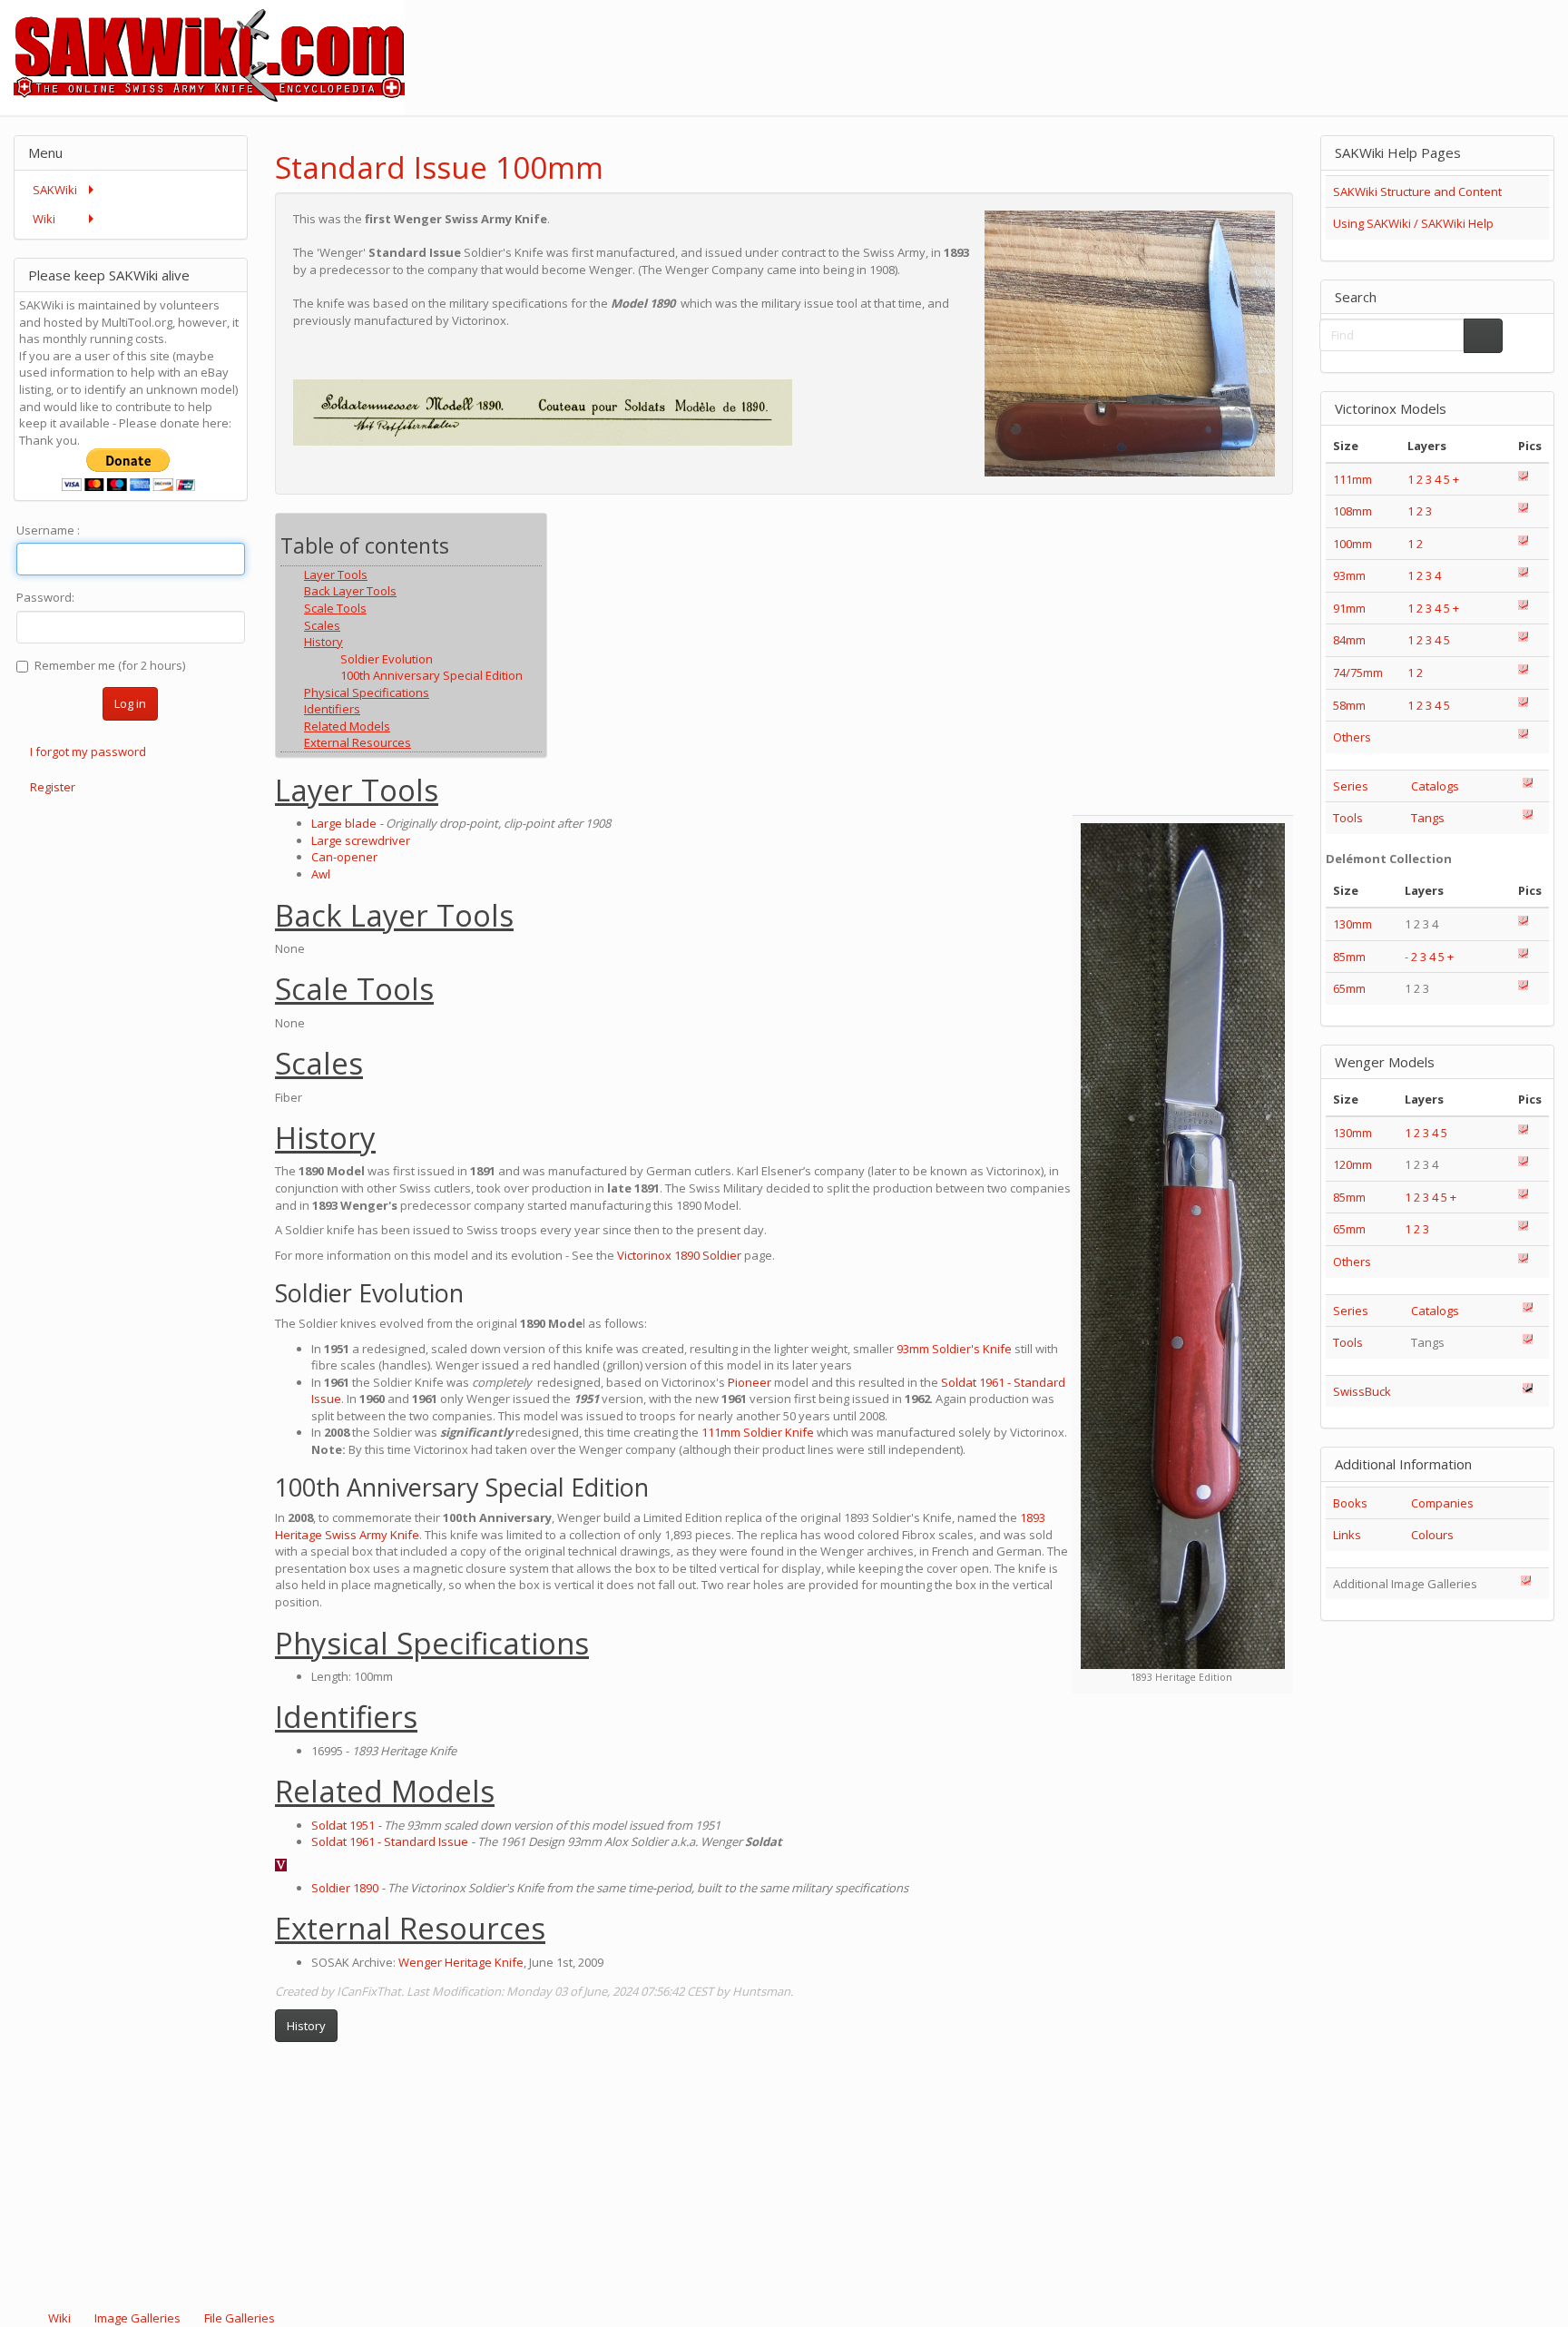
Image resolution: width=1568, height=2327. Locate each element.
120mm (1352, 1164)
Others (1352, 737)
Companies (1442, 1503)
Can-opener (344, 857)
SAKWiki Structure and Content (1417, 191)
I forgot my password (88, 751)
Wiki (59, 2318)
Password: (45, 597)
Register (53, 787)
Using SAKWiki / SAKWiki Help (1413, 223)
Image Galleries (137, 2318)
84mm (1349, 640)
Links (1347, 1535)
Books (1350, 1503)
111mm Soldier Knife (758, 1432)
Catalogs (1435, 786)
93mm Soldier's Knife (954, 1349)
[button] (1231, 152)
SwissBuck (1362, 1391)
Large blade (344, 823)
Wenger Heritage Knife (461, 1962)
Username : (48, 530)
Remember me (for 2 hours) (110, 665)
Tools (1348, 818)
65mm (1349, 988)
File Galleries (238, 2318)
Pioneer (750, 1382)
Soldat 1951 (343, 1825)
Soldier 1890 (345, 1888)
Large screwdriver (361, 840)
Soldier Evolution (387, 659)
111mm (1352, 479)
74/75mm (1358, 673)
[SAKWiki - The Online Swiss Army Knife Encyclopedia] (202, 56)
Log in (130, 703)
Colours (1432, 1535)
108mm (1352, 511)
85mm (1349, 957)
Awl (321, 874)
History (306, 2026)
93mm (1349, 575)
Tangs (1428, 818)
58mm (1349, 705)
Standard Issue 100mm (439, 167)
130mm (1352, 924)
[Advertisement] (1238, 41)
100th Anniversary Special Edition (431, 675)
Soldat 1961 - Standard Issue (390, 1841)
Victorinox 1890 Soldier (679, 1255)
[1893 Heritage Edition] (1183, 1246)
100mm (1352, 544)
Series (1351, 786)
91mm (1349, 608)
